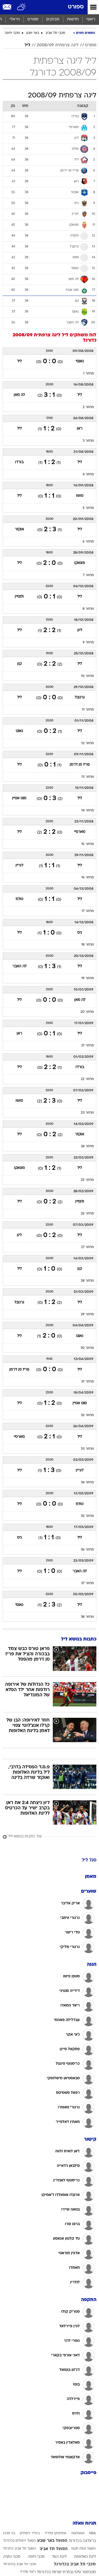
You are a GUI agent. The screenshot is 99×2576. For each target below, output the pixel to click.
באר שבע (33, 33)
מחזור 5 (88, 508)
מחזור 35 (87, 1516)
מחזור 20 (87, 1012)
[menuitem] (73, 20)
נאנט (19, 731)
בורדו (19, 462)
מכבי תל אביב (55, 33)
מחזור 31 (88, 1382)
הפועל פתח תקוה (83, 2549)
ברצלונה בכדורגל (82, 2541)
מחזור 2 (88, 407)
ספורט (76, 7)
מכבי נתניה (12, 2557)
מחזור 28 (87, 1281)
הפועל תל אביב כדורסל (20, 2549)
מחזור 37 (88, 1583)
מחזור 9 (88, 643)
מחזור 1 (89, 374)
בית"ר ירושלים (30, 2533)
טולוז (19, 899)
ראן (80, 429)
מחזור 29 (87, 1314)
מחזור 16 (88, 878)
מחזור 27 (88, 1247)
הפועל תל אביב (54, 2549)
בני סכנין (9, 2533)
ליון (80, 630)
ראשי (91, 19)
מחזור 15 (88, 844)
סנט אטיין (19, 798)
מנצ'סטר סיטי (85, 2572)
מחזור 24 (88, 1146)
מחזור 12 (88, 743)
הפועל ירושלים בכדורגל (20, 2541)
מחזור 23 (87, 1113)
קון (19, 664)
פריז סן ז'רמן (80, 765)
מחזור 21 (88, 1046)
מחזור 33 (87, 1449)
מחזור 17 (88, 911)
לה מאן (19, 395)
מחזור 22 (87, 1079)
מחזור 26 (87, 1214)
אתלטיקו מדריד (55, 2533)
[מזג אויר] (22, 7)
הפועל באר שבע (52, 2541)
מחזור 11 (88, 710)
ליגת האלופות (85, 2557)
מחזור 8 (88, 609)
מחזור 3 (88, 441)
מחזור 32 (87, 1415)
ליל (27, 45)
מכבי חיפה (12, 33)
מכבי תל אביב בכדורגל (75, 2564)
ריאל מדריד (28, 2572)
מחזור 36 (87, 1550)
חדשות (73, 19)
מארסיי (80, 832)
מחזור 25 (87, 1180)
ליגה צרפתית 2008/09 (58, 45)
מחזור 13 (88, 777)
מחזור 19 (88, 978)
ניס (80, 933)
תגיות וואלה (84, 2523)
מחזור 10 (88, 676)
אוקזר (19, 529)
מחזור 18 (88, 945)
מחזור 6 (88, 542)
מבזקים (53, 19)
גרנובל (80, 697)
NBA (93, 2533)
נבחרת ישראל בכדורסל (55, 2572)
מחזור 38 (87, 1617)
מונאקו (80, 563)
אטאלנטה (78, 2533)
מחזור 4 (88, 474)
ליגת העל (59, 2557)
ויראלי (15, 19)
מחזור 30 (87, 1348)
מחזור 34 (87, 1483)
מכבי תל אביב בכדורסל (20, 2564)
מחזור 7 (88, 575)
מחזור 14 (88, 811)
